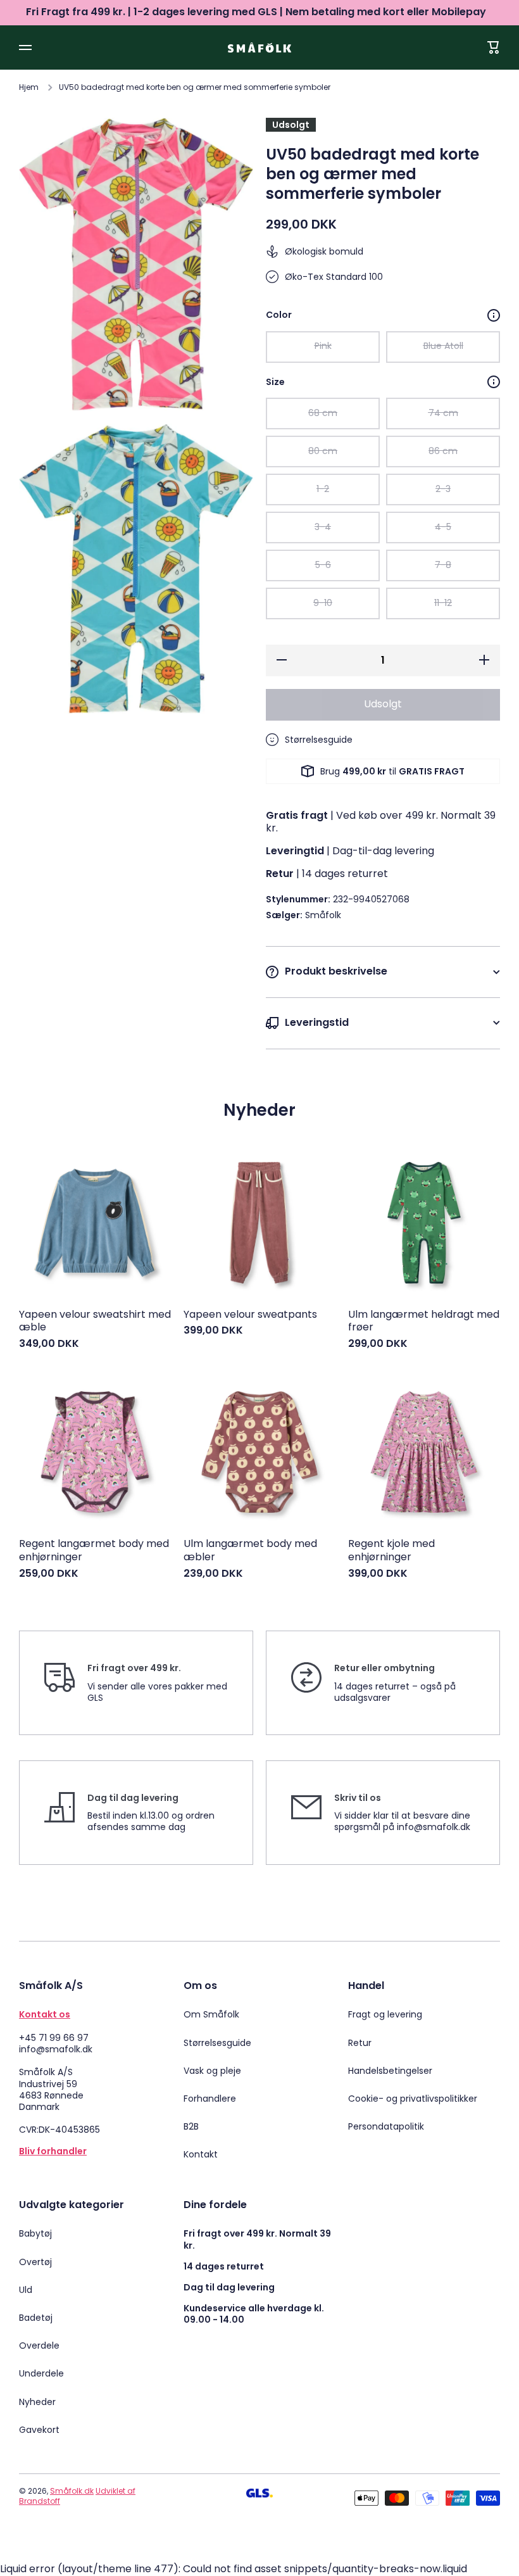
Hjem (29, 87)
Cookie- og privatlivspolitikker (413, 2099)
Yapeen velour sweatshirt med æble (95, 1322)
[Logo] (259, 47)
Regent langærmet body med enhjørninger (94, 1551)
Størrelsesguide (217, 2043)
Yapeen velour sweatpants (250, 1315)
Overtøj (35, 2262)
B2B (191, 2126)
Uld (26, 2290)
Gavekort (39, 2429)
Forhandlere (210, 2099)
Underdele (41, 2373)
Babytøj (35, 2233)
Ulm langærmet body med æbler (250, 1551)
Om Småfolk (211, 2014)
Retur (360, 2043)
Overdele (39, 2346)
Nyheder (37, 2402)
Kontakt (201, 2154)
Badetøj (36, 2318)
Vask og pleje (212, 2071)
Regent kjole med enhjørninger (391, 1551)
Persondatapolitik (386, 2126)
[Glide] (494, 315)
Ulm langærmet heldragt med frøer (424, 1322)
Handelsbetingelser (390, 2071)
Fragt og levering (385, 2014)
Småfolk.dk (72, 2491)
